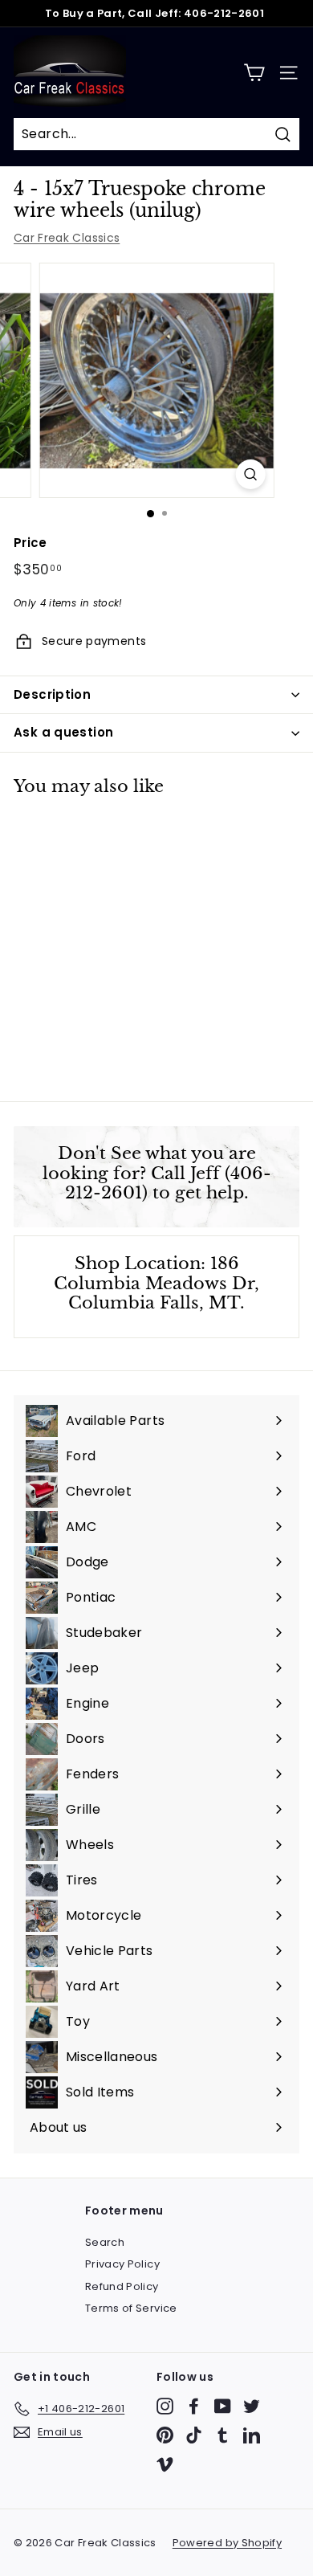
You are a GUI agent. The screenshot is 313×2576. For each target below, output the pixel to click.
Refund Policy (122, 2286)
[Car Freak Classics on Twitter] (252, 2406)
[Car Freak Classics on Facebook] (194, 2406)
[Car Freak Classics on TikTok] (194, 2435)
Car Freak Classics (67, 238)
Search (105, 2242)
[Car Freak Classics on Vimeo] (165, 2464)
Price (30, 543)
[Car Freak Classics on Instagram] (165, 2406)
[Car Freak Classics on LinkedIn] (252, 2435)
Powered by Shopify (227, 2543)
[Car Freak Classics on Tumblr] (223, 2435)
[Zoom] (250, 474)
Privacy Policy (122, 2264)
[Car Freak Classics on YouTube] (223, 2406)
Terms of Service (131, 2308)
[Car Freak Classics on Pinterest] (165, 2435)
